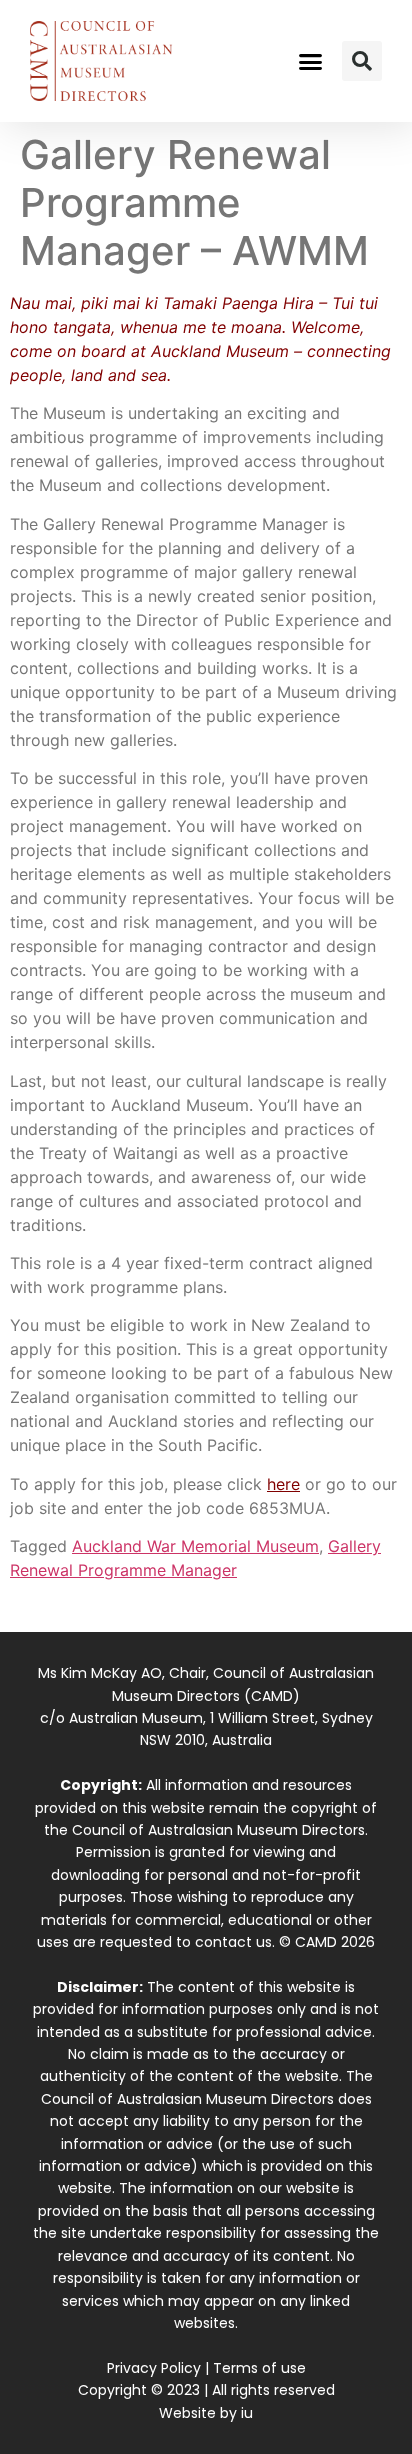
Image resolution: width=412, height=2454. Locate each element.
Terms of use (259, 2368)
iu (247, 2413)
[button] (311, 61)
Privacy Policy (154, 2368)
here (283, 1484)
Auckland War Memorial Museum (195, 1546)
